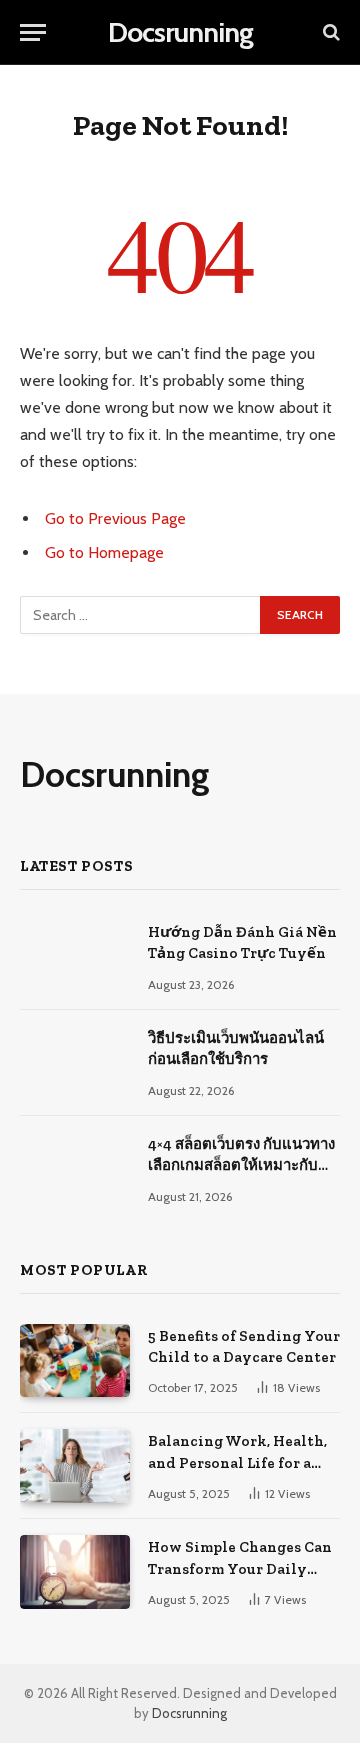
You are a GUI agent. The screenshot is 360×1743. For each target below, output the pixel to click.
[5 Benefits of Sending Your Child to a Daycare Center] (75, 1360)
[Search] (329, 32)
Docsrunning (189, 1713)
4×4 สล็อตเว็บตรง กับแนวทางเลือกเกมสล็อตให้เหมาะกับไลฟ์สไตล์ (241, 1165)
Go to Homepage (104, 552)
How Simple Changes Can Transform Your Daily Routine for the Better (240, 1568)
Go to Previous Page (115, 518)
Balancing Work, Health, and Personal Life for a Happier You (237, 1462)
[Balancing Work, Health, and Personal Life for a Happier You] (75, 1465)
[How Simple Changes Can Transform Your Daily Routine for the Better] (75, 1571)
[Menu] (33, 32)
